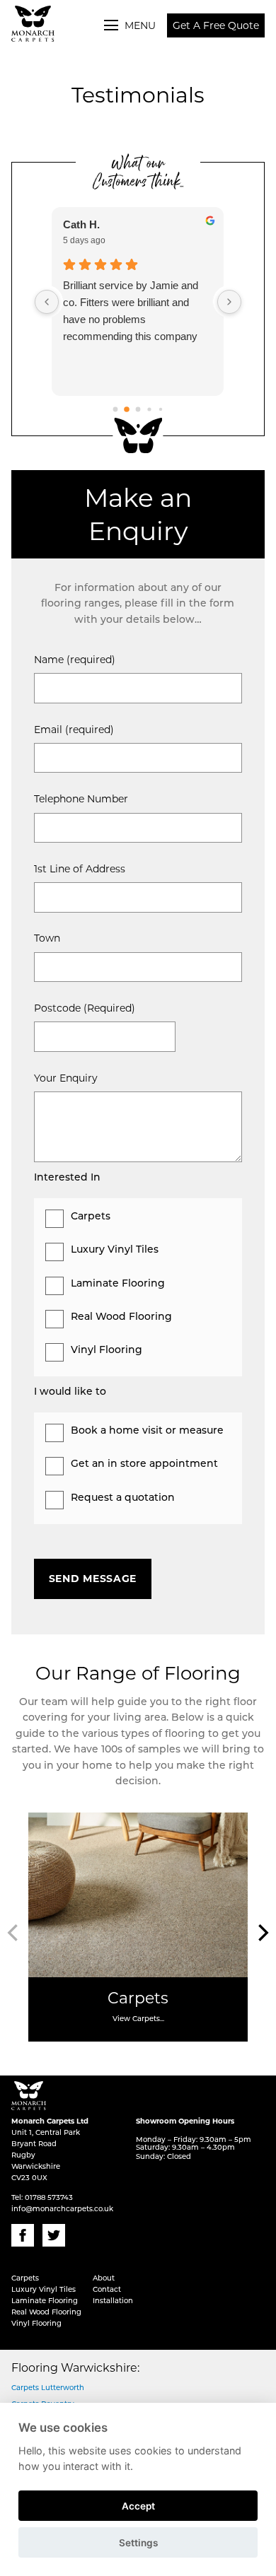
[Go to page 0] (116, 410)
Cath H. (81, 224)
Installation (113, 2301)
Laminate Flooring (118, 1284)
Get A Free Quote (216, 25)
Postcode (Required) (85, 1008)
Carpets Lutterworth (48, 2388)
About (104, 2279)
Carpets (91, 1217)
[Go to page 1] (127, 410)
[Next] (262, 1933)
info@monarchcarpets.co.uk (62, 2209)
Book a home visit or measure (147, 1431)
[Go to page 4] (161, 409)
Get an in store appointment (144, 1464)
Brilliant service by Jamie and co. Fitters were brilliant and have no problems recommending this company (131, 311)
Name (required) (75, 660)
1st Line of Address (80, 869)
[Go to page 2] (138, 410)
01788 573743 (49, 2198)
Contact (107, 2290)
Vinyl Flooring (107, 1351)
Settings (138, 2543)
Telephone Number (81, 799)
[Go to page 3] (149, 410)
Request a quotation (123, 1498)
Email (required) (74, 730)
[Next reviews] (229, 302)
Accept (138, 2506)
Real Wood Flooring (121, 1317)
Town (47, 938)
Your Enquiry (66, 1078)
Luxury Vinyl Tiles (115, 1250)
